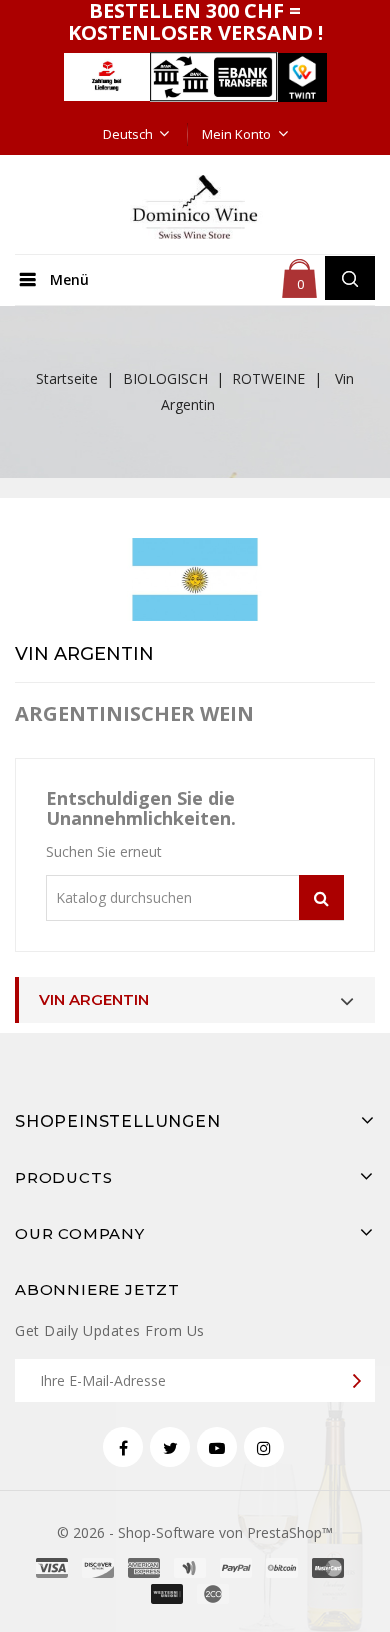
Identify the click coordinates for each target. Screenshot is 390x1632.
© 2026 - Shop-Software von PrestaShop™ (195, 1532)
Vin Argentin (94, 999)
